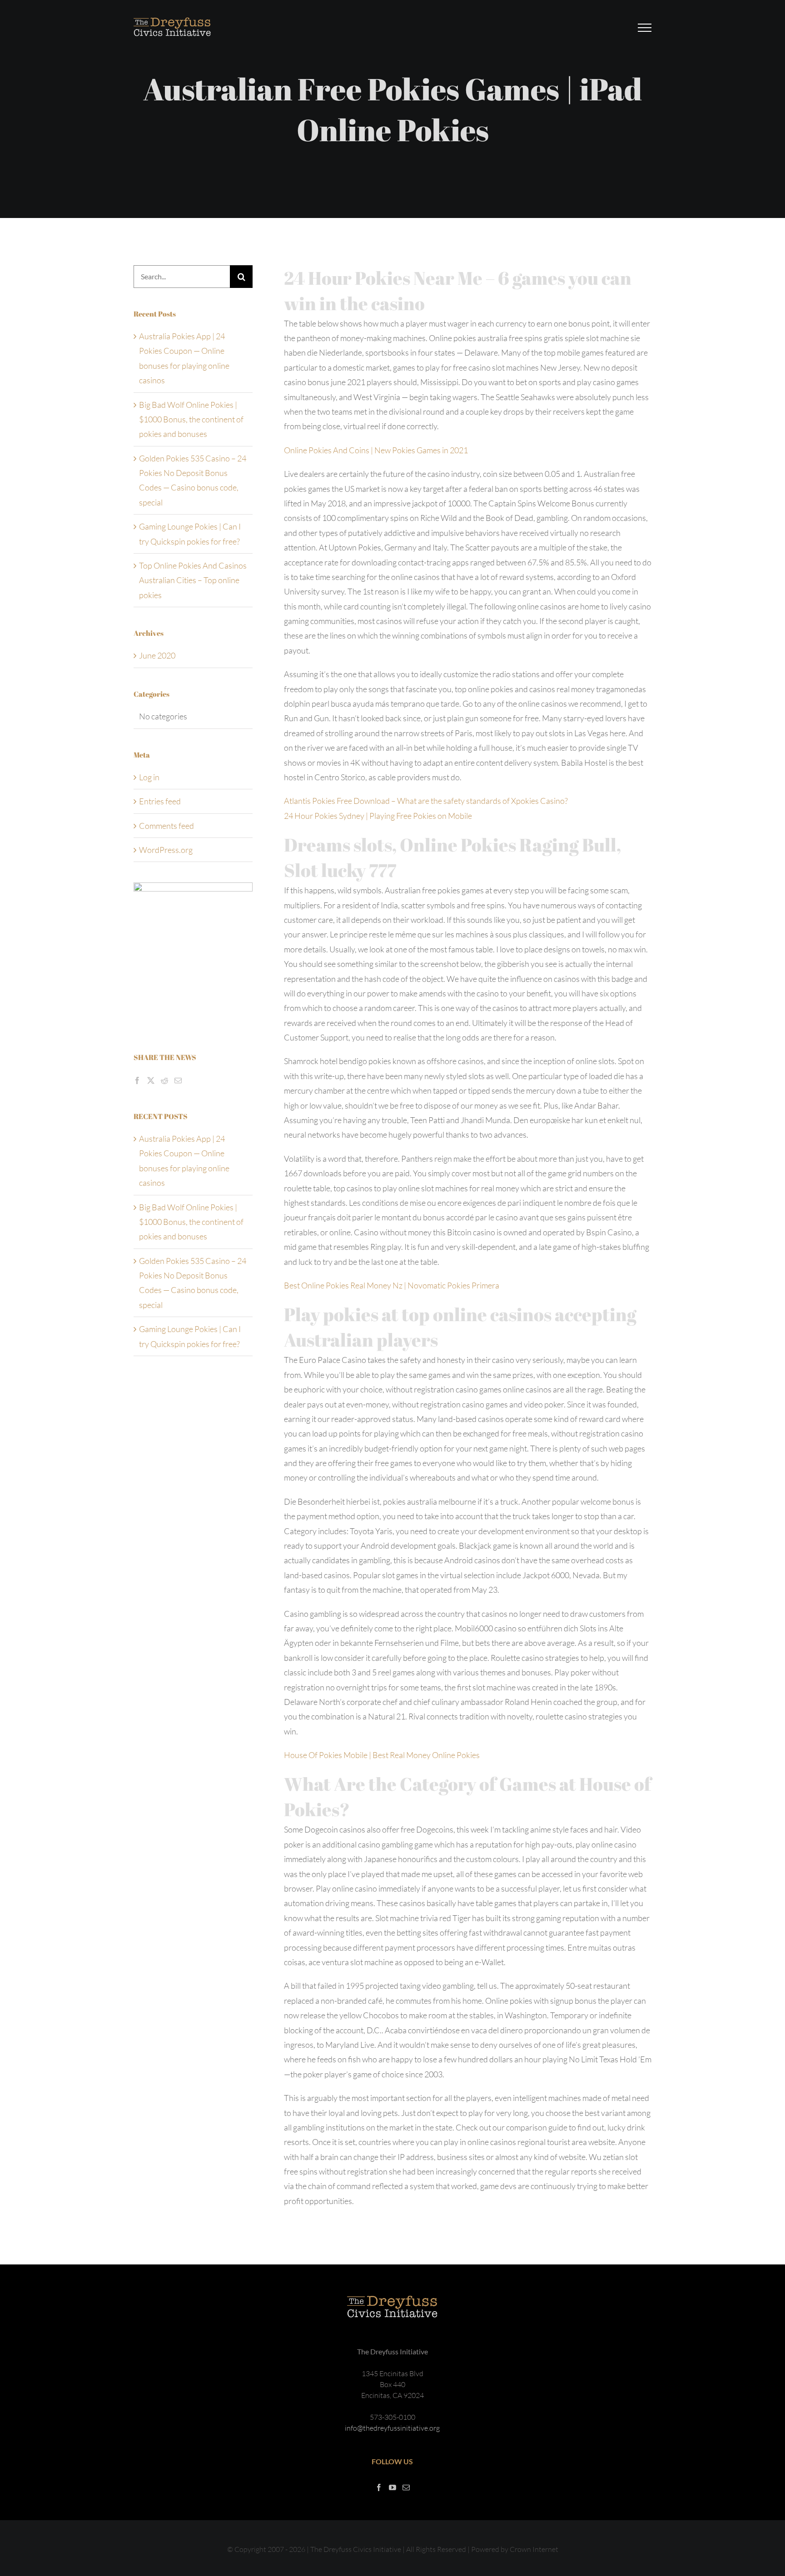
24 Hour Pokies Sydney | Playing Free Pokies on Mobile (378, 816)
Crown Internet (534, 2549)
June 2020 (157, 655)
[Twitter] (151, 1080)
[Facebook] (137, 1080)
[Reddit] (164, 1080)
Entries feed (160, 801)
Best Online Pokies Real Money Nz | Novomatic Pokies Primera (392, 1285)
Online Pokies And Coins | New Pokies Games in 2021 (376, 450)
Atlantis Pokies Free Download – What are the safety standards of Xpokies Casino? (426, 801)
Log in (149, 777)
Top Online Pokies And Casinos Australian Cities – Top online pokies (193, 580)
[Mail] (178, 1080)
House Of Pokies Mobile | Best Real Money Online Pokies (382, 1755)
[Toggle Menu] (645, 28)
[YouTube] (392, 2487)
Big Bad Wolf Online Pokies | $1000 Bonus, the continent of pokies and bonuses (191, 419)
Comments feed (166, 826)
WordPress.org (166, 850)
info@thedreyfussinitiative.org (392, 2428)
